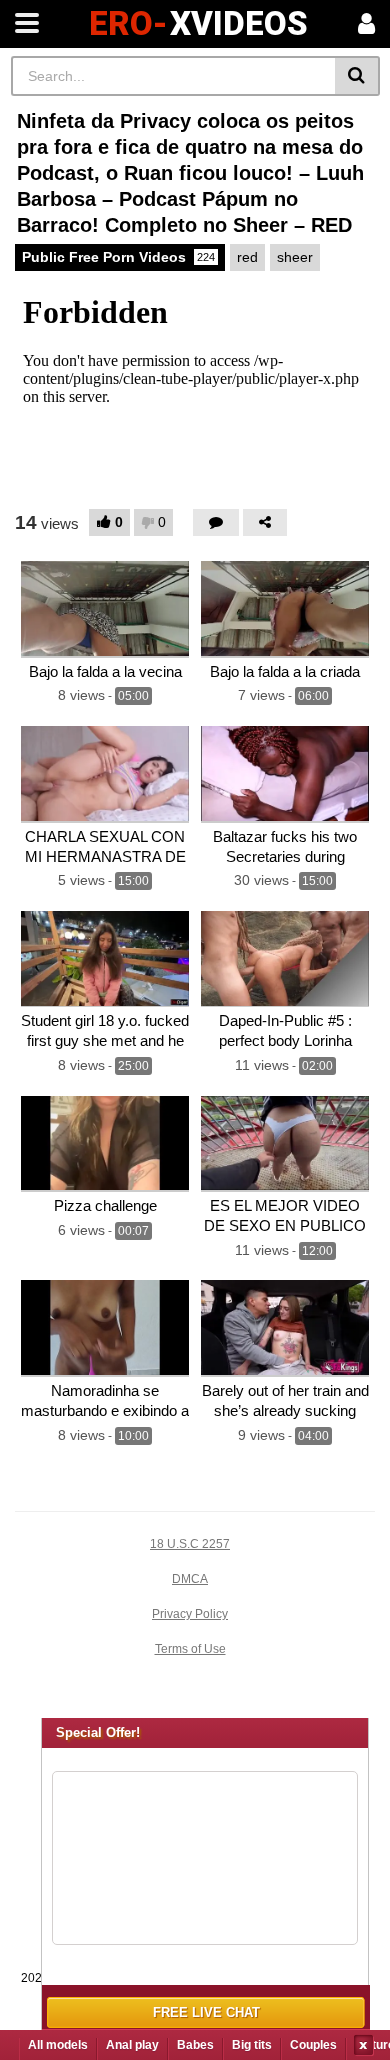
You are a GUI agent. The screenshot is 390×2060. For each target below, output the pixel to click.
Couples (313, 2045)
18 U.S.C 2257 (190, 1544)
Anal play (132, 2045)
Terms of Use (190, 1649)
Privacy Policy (190, 1614)
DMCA (190, 1579)
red (247, 257)
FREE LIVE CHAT (206, 2012)
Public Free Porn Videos (118, 257)
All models (58, 2045)
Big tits (252, 2045)
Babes (195, 2045)
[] (357, 76)
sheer (295, 257)
